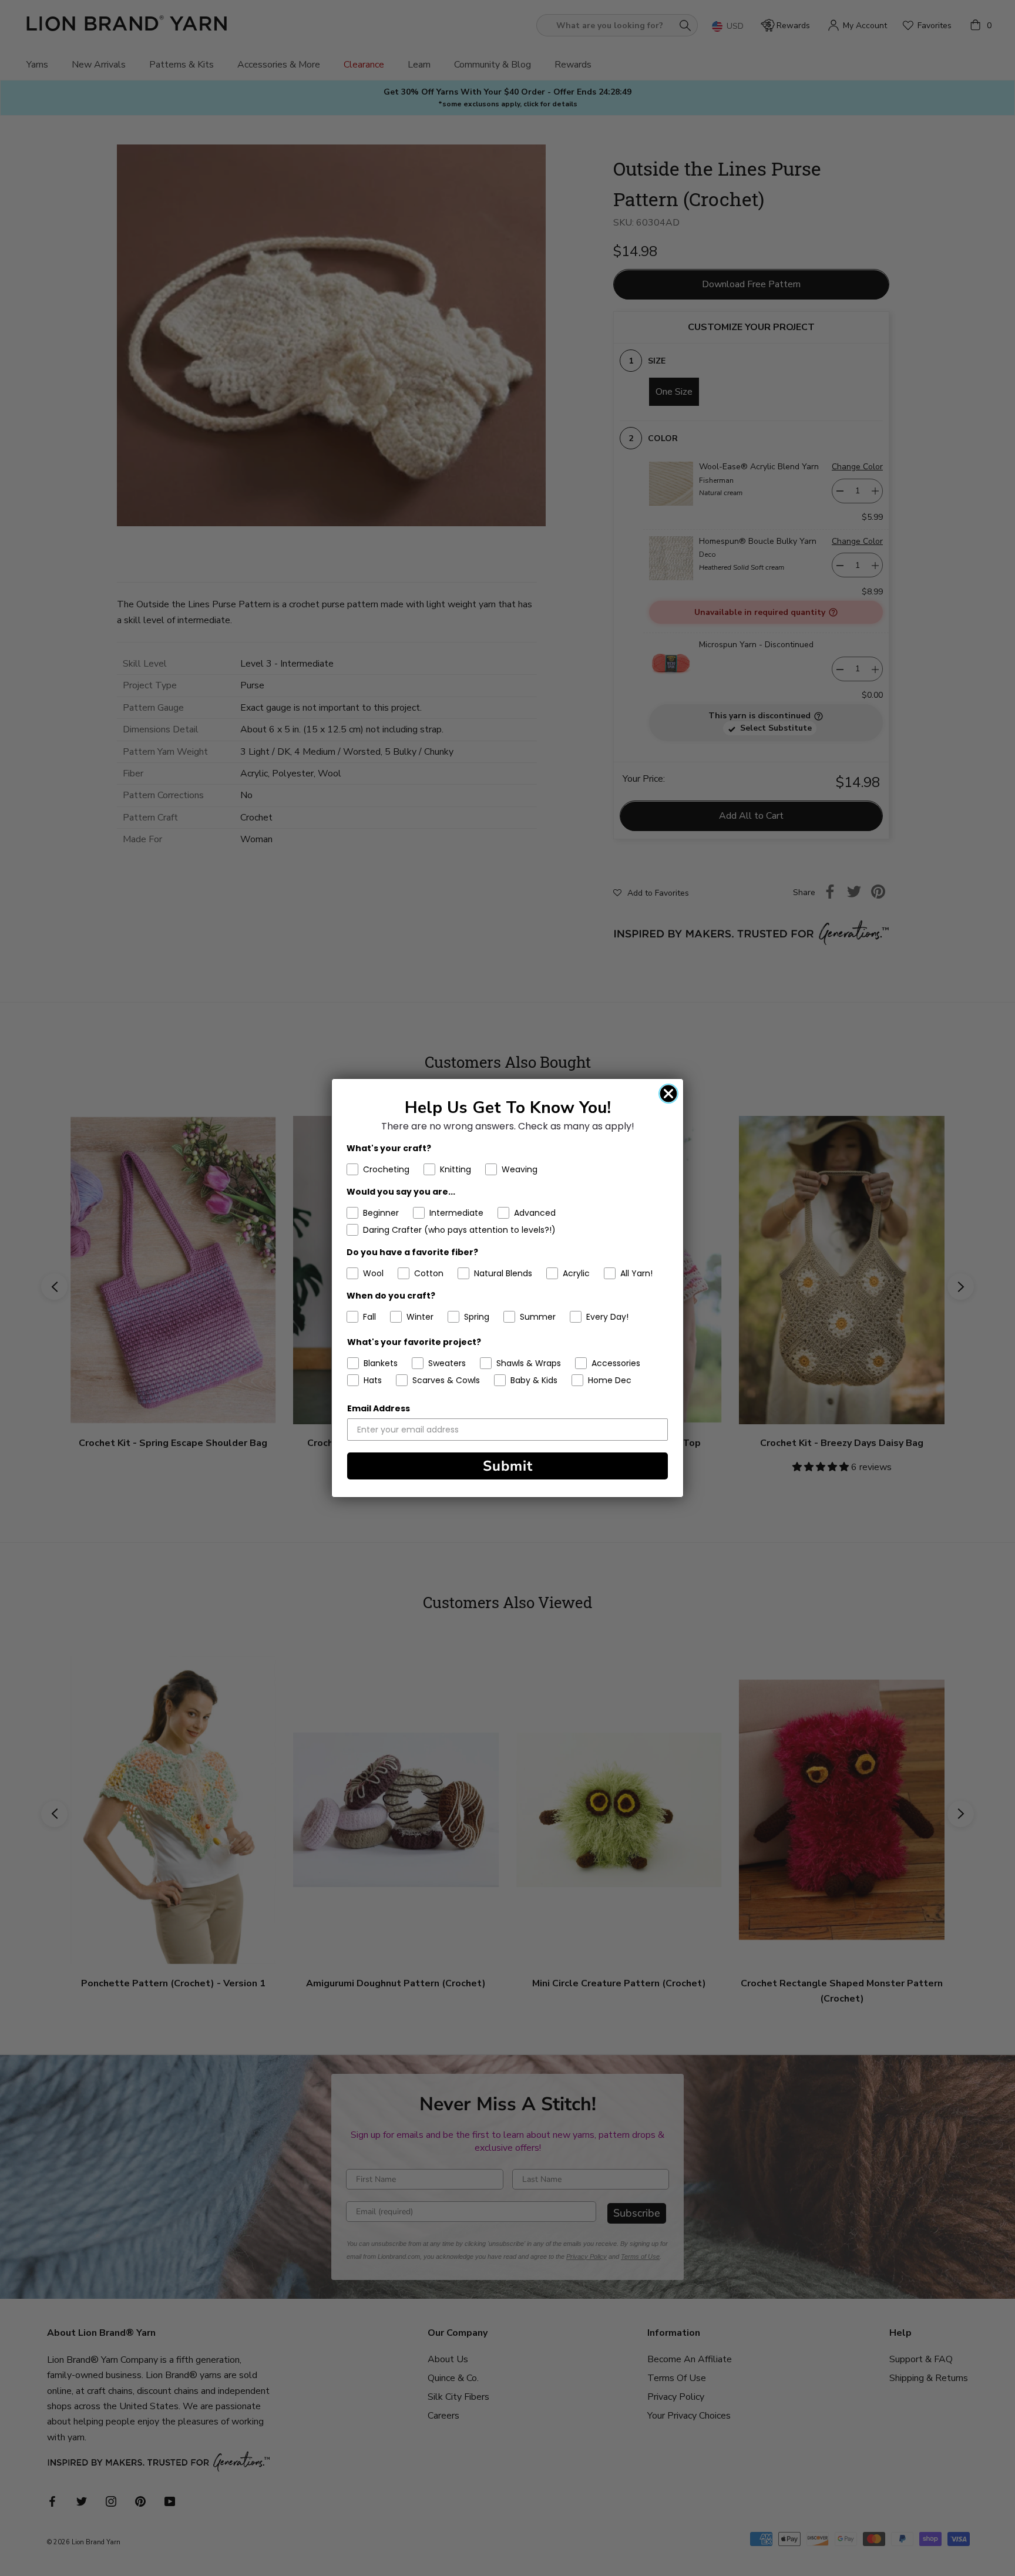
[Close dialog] (668, 1094)
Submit (508, 1466)
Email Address (379, 1408)
